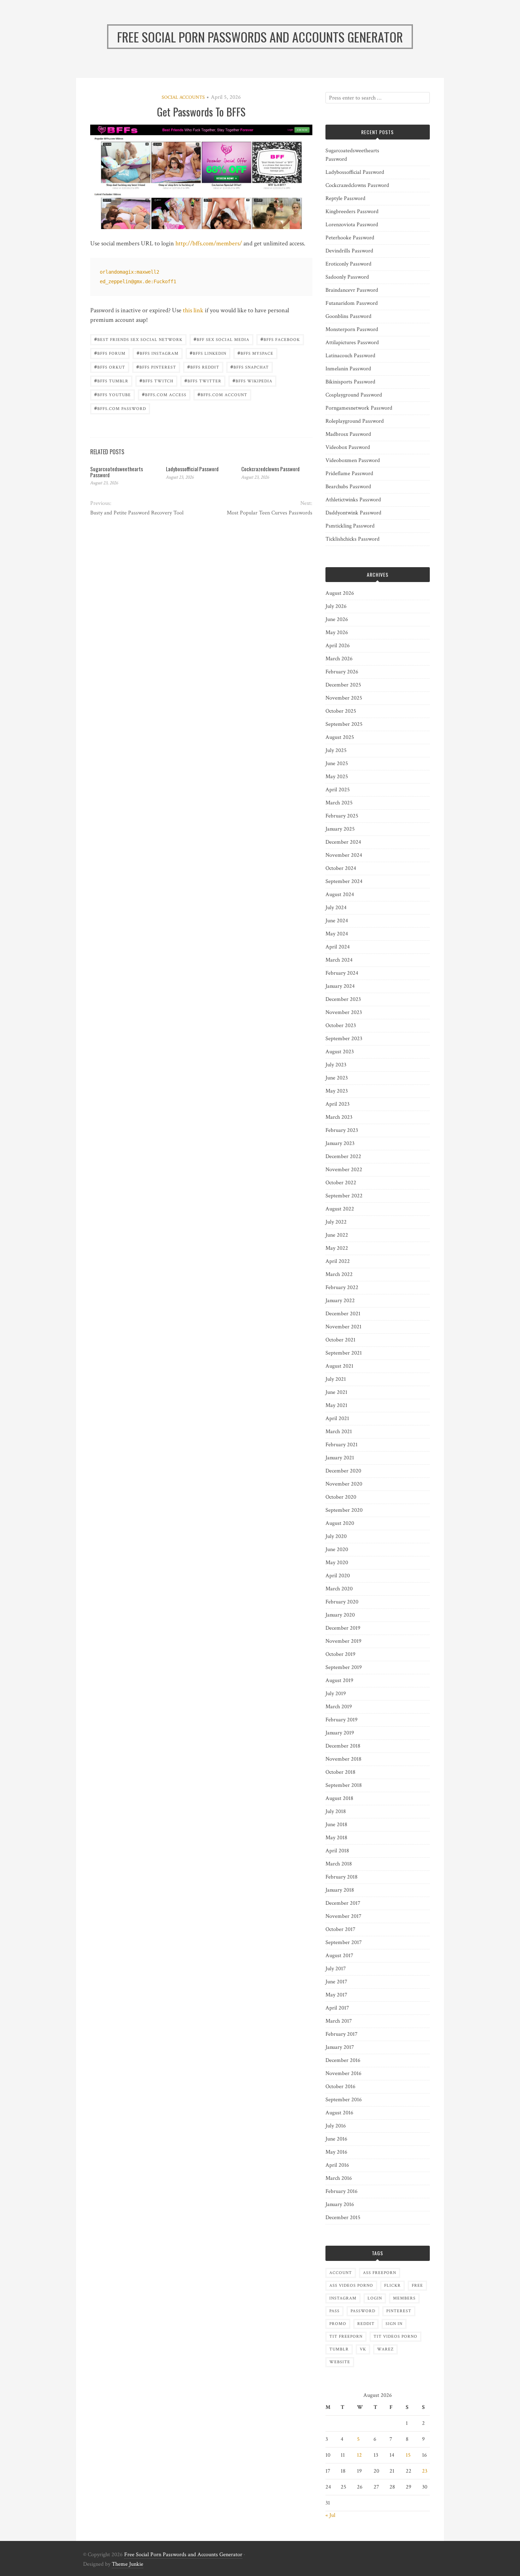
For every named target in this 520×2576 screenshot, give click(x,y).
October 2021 (340, 1340)
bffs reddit (203, 367)
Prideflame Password (349, 474)
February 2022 (342, 1287)
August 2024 (340, 894)
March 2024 (339, 960)
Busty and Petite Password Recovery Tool (137, 513)
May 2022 (337, 1248)
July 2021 (336, 1379)
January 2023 (340, 1143)
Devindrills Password (349, 251)
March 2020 (339, 1589)
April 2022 (338, 1261)
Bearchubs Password (348, 487)
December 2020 (343, 1471)
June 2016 (336, 2139)
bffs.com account (222, 394)
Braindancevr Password (352, 290)
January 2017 (340, 2047)
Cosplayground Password (354, 395)
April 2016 (337, 2165)
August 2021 (339, 1366)
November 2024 (344, 855)
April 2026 (338, 646)
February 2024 (342, 973)
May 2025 (337, 777)
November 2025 (344, 698)
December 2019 (343, 1628)
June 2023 (337, 1078)
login (375, 2298)
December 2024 (343, 842)
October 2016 (340, 2087)
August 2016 (339, 2113)
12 (359, 2455)
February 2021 (342, 1445)
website (340, 2362)
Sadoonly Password (347, 277)
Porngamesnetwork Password (359, 408)
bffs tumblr (111, 380)
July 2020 (336, 1536)
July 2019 (336, 1694)
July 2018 (336, 1811)
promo (338, 2324)
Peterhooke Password (350, 238)
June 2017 (336, 1982)
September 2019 (344, 1667)
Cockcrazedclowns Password (270, 469)
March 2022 (339, 1274)
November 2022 (344, 1170)
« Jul (330, 2515)
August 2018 (339, 1798)
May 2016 (336, 2152)
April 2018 (337, 1851)
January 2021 (340, 1458)
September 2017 (344, 1942)
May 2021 (336, 1405)
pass (334, 2311)
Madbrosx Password (348, 434)
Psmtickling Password (350, 526)
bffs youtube (112, 394)
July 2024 (336, 908)
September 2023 (344, 1039)
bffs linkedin (208, 353)
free (417, 2286)
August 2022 (340, 1209)
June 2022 (337, 1235)
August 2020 (340, 1523)
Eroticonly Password (348, 264)
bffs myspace (255, 353)
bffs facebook (280, 339)
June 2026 (337, 619)
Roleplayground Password (355, 421)
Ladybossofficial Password (192, 469)
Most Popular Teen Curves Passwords (269, 513)
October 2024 (341, 868)
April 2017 (337, 2008)
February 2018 (342, 1877)
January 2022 (340, 1301)
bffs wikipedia (252, 380)
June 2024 (337, 921)
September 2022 (344, 1196)
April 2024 (338, 947)
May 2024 (337, 934)
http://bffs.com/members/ (209, 243)
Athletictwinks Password (353, 500)
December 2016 (343, 2060)
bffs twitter (203, 380)
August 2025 (340, 737)
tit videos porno (395, 2336)
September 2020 (344, 1510)
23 (425, 2471)
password (363, 2311)
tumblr (339, 2349)
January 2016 (340, 2204)
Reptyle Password (345, 198)
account (341, 2273)
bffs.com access (164, 394)
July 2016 (336, 2126)
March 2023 (339, 1117)
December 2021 (343, 1314)
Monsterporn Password (352, 329)
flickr (392, 2286)
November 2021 (343, 1327)
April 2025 (338, 790)
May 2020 (337, 1563)
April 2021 (337, 1418)
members (404, 2298)
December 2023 (343, 999)
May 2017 (336, 1995)
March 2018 (339, 1864)
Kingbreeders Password (352, 212)
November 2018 (343, 1759)
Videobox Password (348, 447)
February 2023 (342, 1130)
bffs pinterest (156, 367)
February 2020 (342, 1602)
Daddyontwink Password (353, 513)
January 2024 (340, 986)
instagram (343, 2298)
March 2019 (339, 1707)
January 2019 (340, 1733)
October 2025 (341, 711)
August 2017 (339, 1956)
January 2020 (340, 1615)
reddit (366, 2324)
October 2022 (341, 1183)
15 (408, 2455)
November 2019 (343, 1641)
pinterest (399, 2311)
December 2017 (343, 1903)
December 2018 (343, 1746)
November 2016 (343, 2073)
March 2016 (339, 2178)
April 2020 (338, 1576)
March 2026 (339, 659)
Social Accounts (183, 97)
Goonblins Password (348, 316)
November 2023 (344, 1012)
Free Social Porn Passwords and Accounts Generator (183, 2555)
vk (363, 2349)
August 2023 (340, 1052)
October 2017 (340, 1929)
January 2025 (340, 829)
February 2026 (342, 672)
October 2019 (340, 1654)
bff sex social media (221, 339)
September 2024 (344, 881)
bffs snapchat (250, 367)
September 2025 (344, 724)
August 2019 (339, 1680)
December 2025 (343, 685)
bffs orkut (110, 367)
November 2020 (344, 1484)
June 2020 (337, 1549)
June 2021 (336, 1392)
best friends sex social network (138, 339)
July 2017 (336, 1969)
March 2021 (339, 1432)
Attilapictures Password (352, 343)
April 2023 (337, 1104)
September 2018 (344, 1785)
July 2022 (336, 1222)
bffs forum (110, 353)
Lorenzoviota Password (352, 225)
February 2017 (342, 2034)
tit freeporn (346, 2336)
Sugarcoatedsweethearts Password (117, 472)
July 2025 (336, 750)
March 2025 (339, 803)
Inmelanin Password (348, 369)
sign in (394, 2324)
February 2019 (342, 1720)
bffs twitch (156, 380)
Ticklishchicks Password (353, 539)
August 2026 (340, 593)
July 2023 (336, 1065)
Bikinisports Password (350, 382)
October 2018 (340, 1772)
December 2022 (343, 1156)
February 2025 (342, 816)
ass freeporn (380, 2273)
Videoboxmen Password (353, 460)
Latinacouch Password (350, 356)
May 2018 (336, 1838)
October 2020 (341, 1497)
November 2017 (343, 1916)
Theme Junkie (128, 2564)
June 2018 (336, 1825)
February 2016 (342, 2191)
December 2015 (343, 2218)
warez (385, 2349)
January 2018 (340, 1890)
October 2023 (341, 1025)
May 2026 (337, 632)
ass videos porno (351, 2286)
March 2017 (339, 2021)
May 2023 (337, 1091)
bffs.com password (120, 408)
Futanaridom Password (352, 303)
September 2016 (344, 2100)
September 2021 (344, 1353)
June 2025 (337, 763)
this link (193, 310)
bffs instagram (158, 353)
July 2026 (336, 606)
